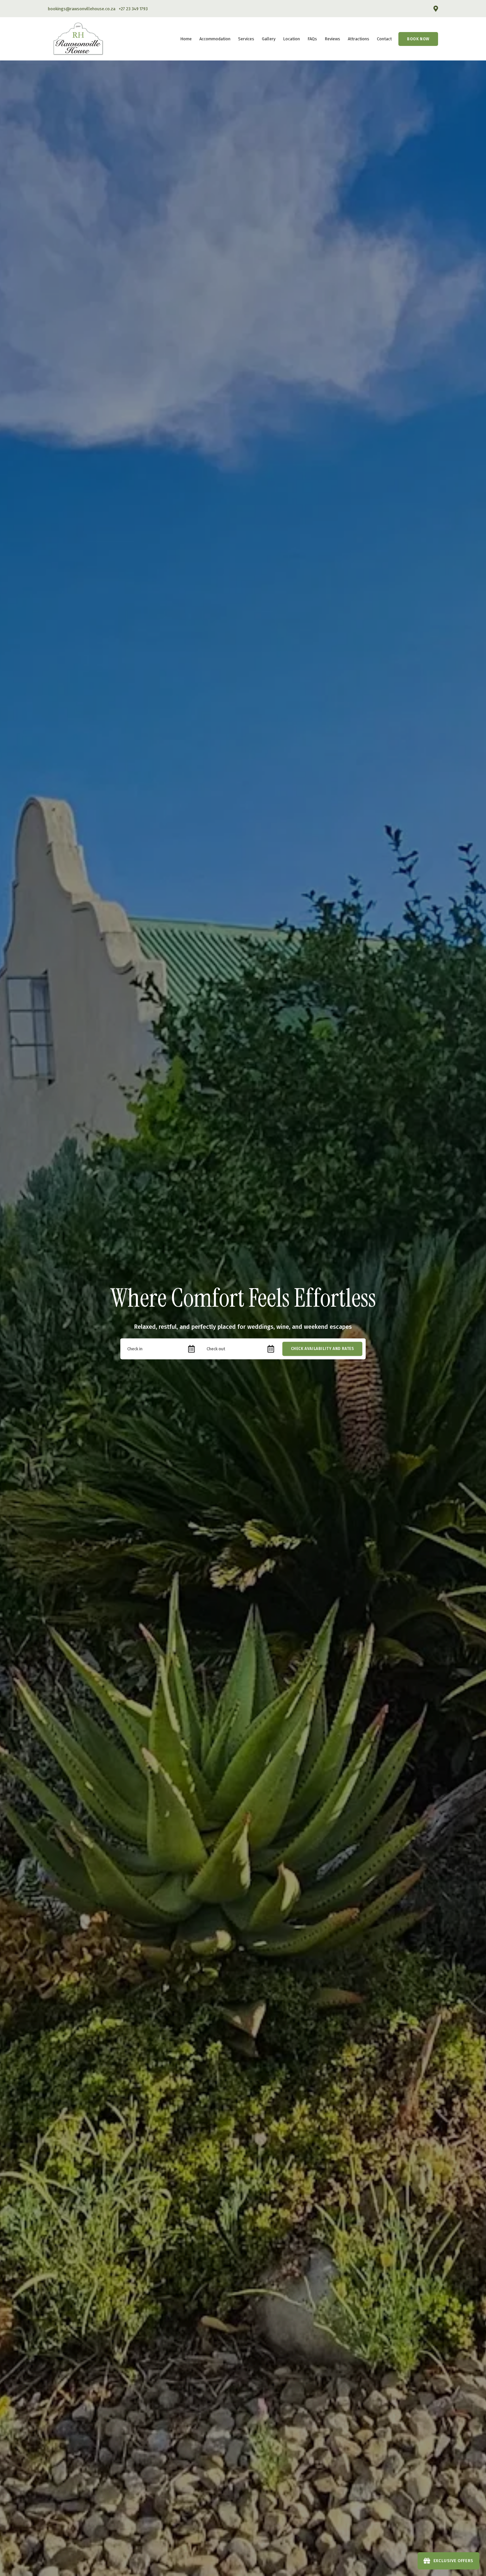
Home (186, 39)
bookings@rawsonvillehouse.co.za (82, 9)
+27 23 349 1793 (133, 9)
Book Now (418, 39)
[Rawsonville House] (78, 38)
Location (291, 39)
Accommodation (215, 39)
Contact (384, 39)
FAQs (312, 39)
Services (246, 39)
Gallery (269, 39)
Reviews (332, 39)
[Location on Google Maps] (435, 8)
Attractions (359, 39)
